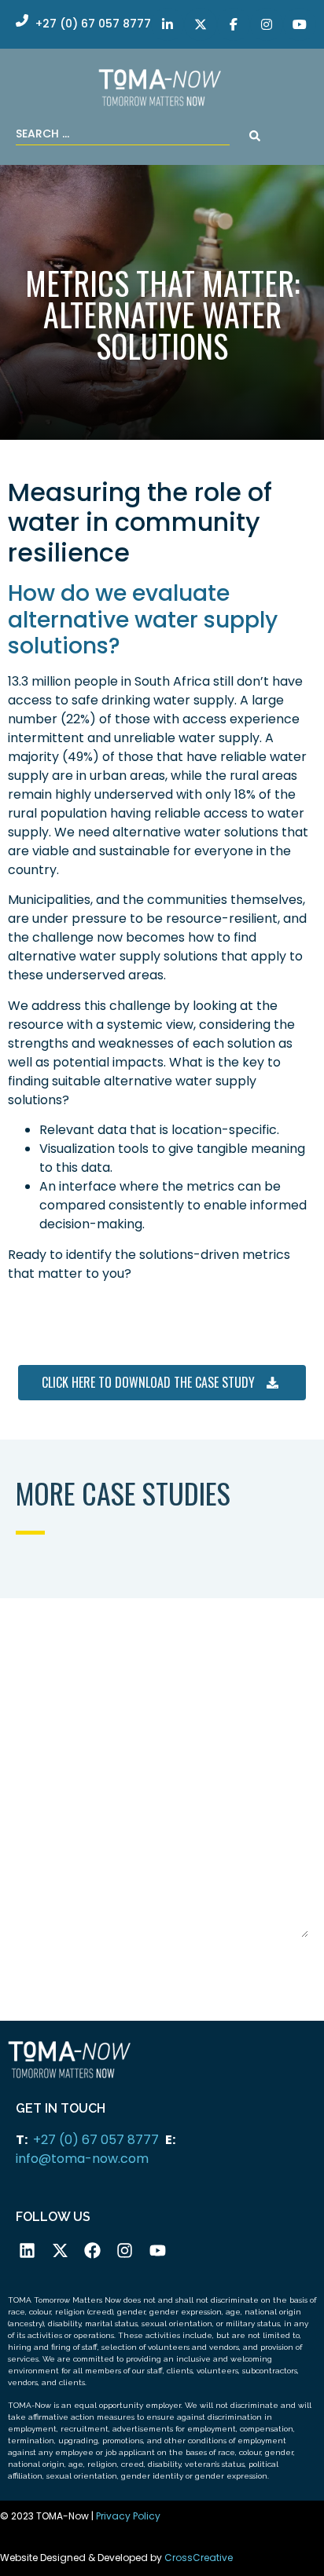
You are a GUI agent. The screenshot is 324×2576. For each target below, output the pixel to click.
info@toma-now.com (82, 2159)
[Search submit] (255, 136)
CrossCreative (199, 2558)
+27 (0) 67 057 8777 (96, 2140)
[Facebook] (92, 2250)
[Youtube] (158, 2250)
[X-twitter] (59, 2250)
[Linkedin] (27, 2250)
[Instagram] (125, 2250)
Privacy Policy (128, 2516)
